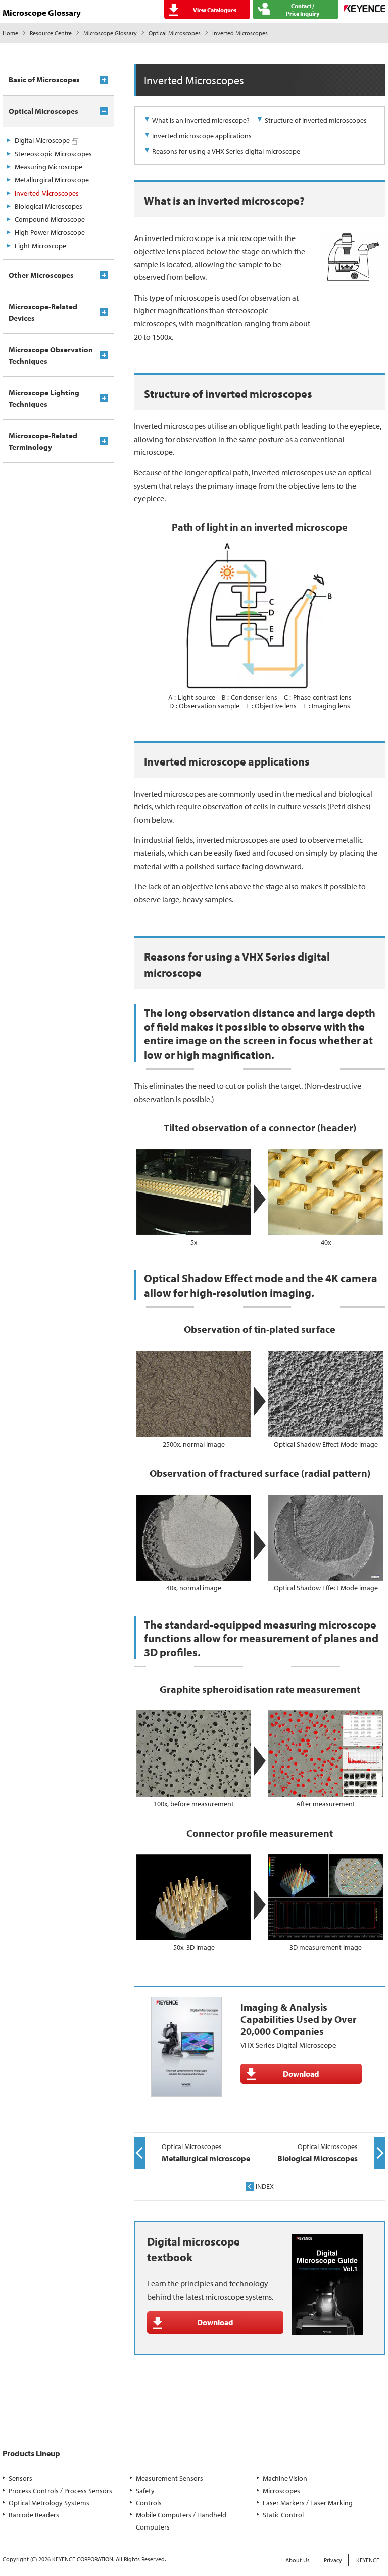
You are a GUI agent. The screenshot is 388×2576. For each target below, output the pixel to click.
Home (10, 33)
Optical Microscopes (175, 33)
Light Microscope (40, 246)
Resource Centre (51, 33)
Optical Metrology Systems (49, 2503)
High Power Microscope (50, 232)
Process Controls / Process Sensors (60, 2491)
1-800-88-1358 (41, 2421)
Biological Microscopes (48, 206)
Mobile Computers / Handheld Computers (181, 2521)
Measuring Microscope (48, 167)
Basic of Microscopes (44, 80)
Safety (145, 2491)
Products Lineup (31, 2453)
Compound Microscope (50, 219)
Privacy (333, 2560)
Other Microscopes (41, 275)
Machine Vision (285, 2478)
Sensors (20, 2478)
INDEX (265, 2186)
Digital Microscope (42, 140)
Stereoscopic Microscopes (53, 154)
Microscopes (281, 2491)
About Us (298, 2560)
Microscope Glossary (110, 33)
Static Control (283, 2515)
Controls (149, 2503)
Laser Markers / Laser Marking (308, 2503)
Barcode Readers (34, 2515)
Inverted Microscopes (47, 193)
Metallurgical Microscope (52, 180)
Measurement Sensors (169, 2478)
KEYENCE (368, 2560)
